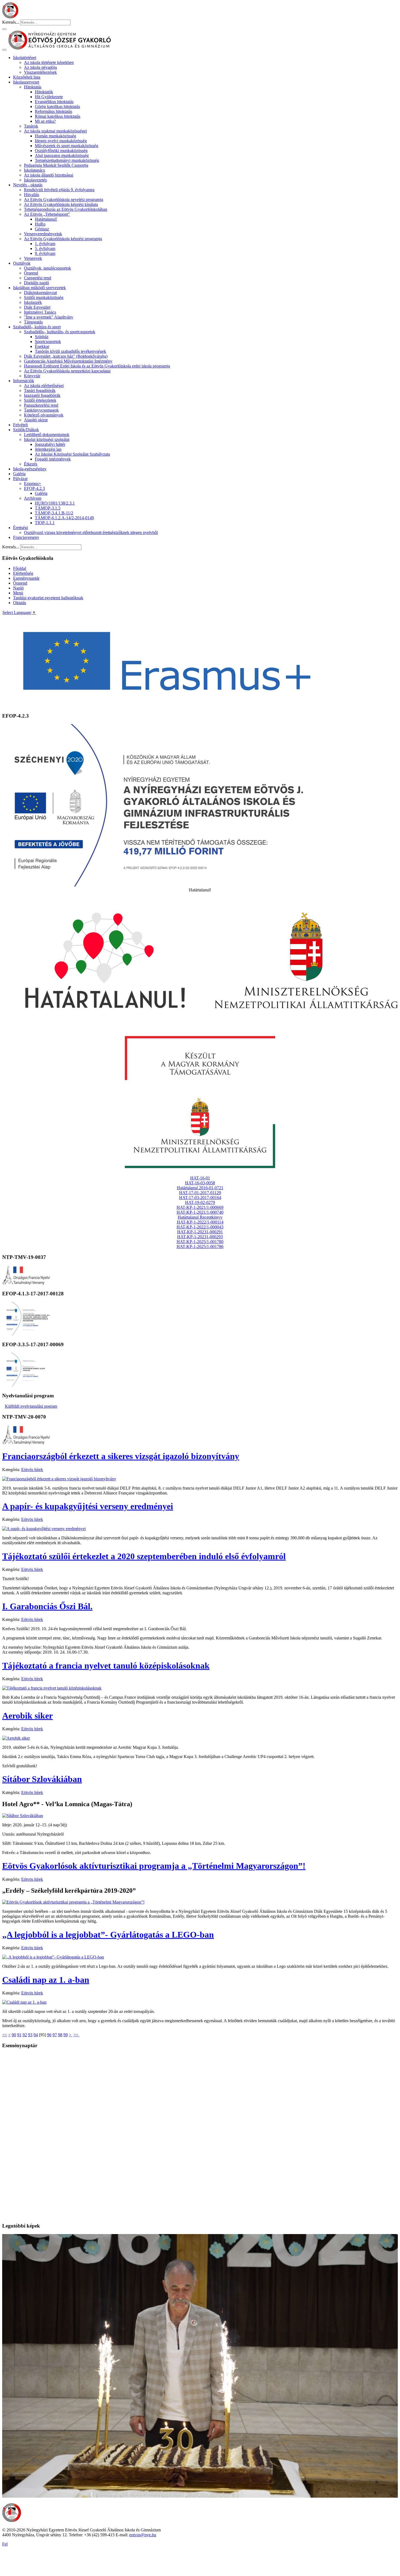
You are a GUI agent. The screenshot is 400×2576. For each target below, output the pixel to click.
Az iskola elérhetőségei (44, 386)
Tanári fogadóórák (40, 390)
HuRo (40, 224)
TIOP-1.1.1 (45, 523)
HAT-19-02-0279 (200, 1202)
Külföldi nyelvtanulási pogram (31, 1406)
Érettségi (21, 528)
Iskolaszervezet (26, 82)
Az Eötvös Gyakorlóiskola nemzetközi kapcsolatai (67, 371)
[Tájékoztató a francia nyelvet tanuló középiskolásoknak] (52, 1688)
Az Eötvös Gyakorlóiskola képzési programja (63, 239)
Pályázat (20, 479)
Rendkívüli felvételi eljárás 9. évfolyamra (59, 190)
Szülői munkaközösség (44, 297)
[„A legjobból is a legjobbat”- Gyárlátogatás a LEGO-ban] (53, 1957)
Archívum (33, 498)
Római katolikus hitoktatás (58, 116)
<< (5, 2035)
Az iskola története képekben (49, 62)
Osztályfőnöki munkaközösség (61, 151)
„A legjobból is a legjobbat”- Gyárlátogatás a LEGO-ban (108, 1935)
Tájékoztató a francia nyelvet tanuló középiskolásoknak (106, 1666)
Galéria (19, 474)
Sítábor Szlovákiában (42, 1779)
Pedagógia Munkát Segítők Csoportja (56, 165)
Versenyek (33, 258)
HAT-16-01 (200, 1178)
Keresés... (11, 22)
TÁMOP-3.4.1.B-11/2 (54, 513)
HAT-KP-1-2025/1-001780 (200, 1242)
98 (60, 2035)
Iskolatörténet (25, 58)
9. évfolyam (45, 253)
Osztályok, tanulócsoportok (47, 268)
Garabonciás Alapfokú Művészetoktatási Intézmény (68, 361)
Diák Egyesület (37, 307)
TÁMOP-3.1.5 (48, 508)
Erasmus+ (33, 484)
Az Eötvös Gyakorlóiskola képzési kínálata (61, 204)
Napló (18, 588)
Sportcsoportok (48, 342)
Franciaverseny (26, 537)
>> (76, 2035)
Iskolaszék (33, 302)
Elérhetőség (23, 573)
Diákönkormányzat (40, 293)
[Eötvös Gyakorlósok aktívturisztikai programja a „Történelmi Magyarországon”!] (73, 1902)
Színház (42, 337)
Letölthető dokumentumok (47, 435)
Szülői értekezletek (40, 400)
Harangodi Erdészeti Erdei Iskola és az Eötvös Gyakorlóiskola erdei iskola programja (97, 366)
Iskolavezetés (35, 180)
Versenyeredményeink (43, 234)
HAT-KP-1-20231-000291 (200, 1232)
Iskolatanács (34, 170)
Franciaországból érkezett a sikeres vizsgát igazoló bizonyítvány (121, 1456)
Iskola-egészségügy (30, 469)
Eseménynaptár (26, 578)
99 (66, 2035)
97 (55, 2035)
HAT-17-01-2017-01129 (200, 1193)
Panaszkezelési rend (41, 405)
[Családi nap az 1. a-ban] (24, 2002)
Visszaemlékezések (40, 72)
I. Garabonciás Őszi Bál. (47, 1606)
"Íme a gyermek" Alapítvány (49, 317)
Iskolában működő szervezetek (39, 288)
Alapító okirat (36, 420)
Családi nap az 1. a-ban (46, 1980)
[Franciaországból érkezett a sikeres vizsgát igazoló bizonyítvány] (59, 1479)
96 (49, 2035)
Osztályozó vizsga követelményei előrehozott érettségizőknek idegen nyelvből (91, 532)
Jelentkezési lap (48, 449)
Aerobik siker (27, 1716)
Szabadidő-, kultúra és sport (37, 327)
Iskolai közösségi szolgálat (47, 439)
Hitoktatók (44, 92)
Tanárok (31, 126)
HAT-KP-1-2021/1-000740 (200, 1212)
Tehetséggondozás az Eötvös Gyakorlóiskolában (66, 209)
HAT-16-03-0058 (200, 1183)
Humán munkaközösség (56, 136)
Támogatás (33, 322)
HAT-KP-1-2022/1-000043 (200, 1227)
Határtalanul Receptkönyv (200, 1217)
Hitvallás (32, 195)
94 (36, 2035)
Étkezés (31, 464)
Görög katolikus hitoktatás (57, 106)
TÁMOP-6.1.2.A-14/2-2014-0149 (64, 518)
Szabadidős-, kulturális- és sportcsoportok (60, 332)
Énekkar (42, 346)
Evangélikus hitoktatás (54, 102)
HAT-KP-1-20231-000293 (200, 1237)
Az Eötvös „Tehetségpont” (47, 214)
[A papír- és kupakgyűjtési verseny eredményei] (44, 1529)
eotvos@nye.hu (143, 2535)
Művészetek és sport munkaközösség (67, 146)
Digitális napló (36, 283)
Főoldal (20, 568)
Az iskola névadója (40, 67)
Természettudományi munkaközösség (67, 160)
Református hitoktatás (53, 111)
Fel (5, 2544)
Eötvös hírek (32, 1470)
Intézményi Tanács (40, 312)
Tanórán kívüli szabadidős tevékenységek (70, 351)
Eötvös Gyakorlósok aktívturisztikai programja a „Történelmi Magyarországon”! (154, 1866)
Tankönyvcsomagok (41, 410)
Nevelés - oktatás (28, 185)
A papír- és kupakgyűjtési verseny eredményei (88, 1506)
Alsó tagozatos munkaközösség (62, 155)
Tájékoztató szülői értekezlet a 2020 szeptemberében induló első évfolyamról (144, 1556)
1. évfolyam (45, 244)
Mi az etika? (45, 121)
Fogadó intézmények (53, 459)
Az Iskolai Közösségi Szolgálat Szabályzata (72, 454)
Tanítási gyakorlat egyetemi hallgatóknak (48, 598)
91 (19, 2035)
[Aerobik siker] (16, 1738)
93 (30, 2035)
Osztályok (22, 263)
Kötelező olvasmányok (44, 415)
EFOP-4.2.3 (34, 488)
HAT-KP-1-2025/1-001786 (200, 1247)
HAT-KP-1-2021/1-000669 (200, 1207)
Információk (24, 381)
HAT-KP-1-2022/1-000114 (200, 1222)
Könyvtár (32, 376)
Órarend (31, 273)
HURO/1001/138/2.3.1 (55, 503)
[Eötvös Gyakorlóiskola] (12, 2521)
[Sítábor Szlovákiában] (23, 1816)
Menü (18, 593)
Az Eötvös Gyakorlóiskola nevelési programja (64, 200)
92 (25, 2035)
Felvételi (20, 425)
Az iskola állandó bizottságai (49, 175)
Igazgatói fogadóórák (42, 395)
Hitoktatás (33, 87)
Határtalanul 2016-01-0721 (200, 1188)
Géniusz (42, 229)
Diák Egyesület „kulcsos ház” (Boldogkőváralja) (66, 356)
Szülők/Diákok (26, 430)
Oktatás (20, 603)
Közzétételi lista (27, 77)
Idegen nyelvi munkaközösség (61, 141)
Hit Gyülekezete (49, 97)
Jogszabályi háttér (50, 444)
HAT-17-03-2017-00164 (200, 1198)
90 (14, 2035)
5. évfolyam (45, 248)
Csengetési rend (38, 278)
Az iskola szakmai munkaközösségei (55, 131)
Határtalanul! (46, 219)
